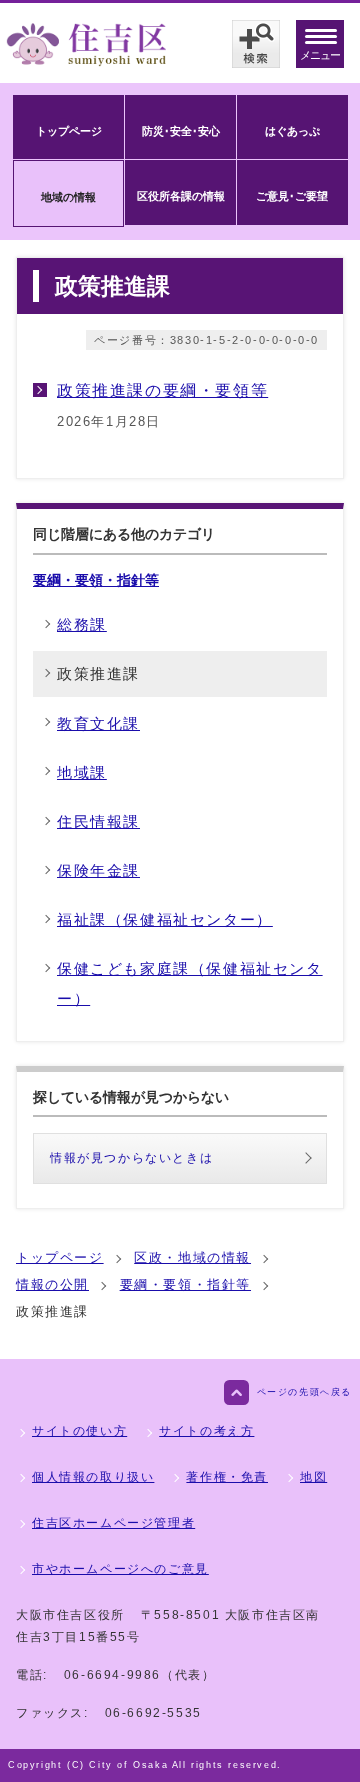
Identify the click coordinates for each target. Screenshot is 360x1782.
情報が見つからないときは (131, 1158)
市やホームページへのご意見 (120, 1569)
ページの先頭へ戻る (304, 1392)
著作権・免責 (227, 1477)
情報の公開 (52, 1284)
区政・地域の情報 (192, 1257)
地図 (313, 1477)
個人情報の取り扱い (93, 1477)
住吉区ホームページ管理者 (113, 1523)
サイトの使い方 (79, 1431)
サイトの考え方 (206, 1431)
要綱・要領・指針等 (96, 580)
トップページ (60, 1257)
